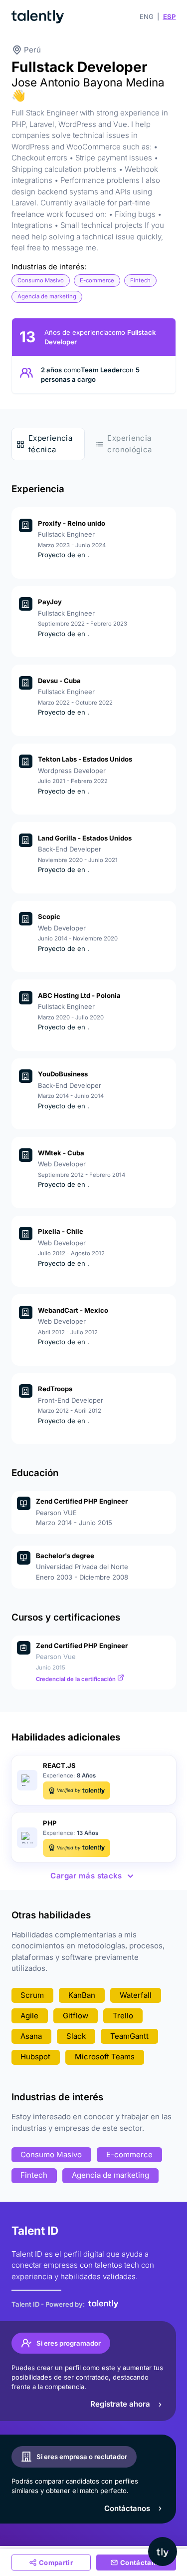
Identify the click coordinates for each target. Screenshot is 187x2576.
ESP (170, 16)
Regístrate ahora (120, 2404)
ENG (147, 16)
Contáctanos (127, 2508)
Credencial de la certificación (77, 1679)
